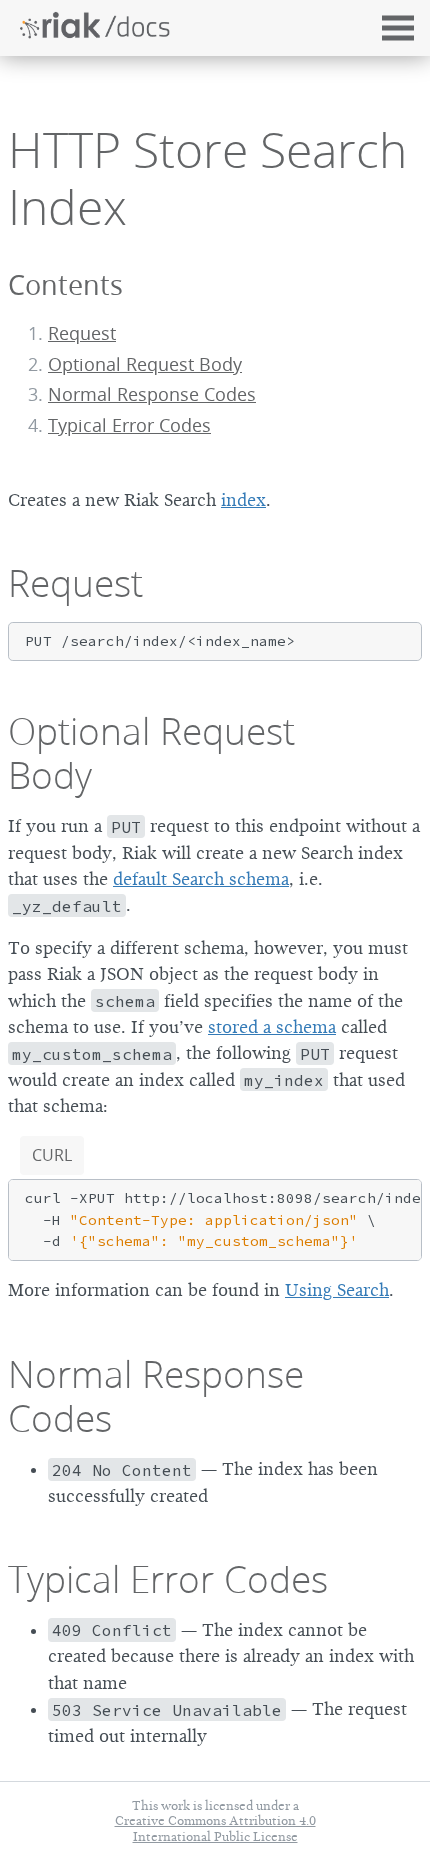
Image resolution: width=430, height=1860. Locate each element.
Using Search (337, 1290)
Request (82, 333)
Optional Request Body (145, 364)
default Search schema (201, 879)
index (243, 500)
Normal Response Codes (152, 394)
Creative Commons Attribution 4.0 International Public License (215, 1828)
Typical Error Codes (129, 425)
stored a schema (272, 1027)
